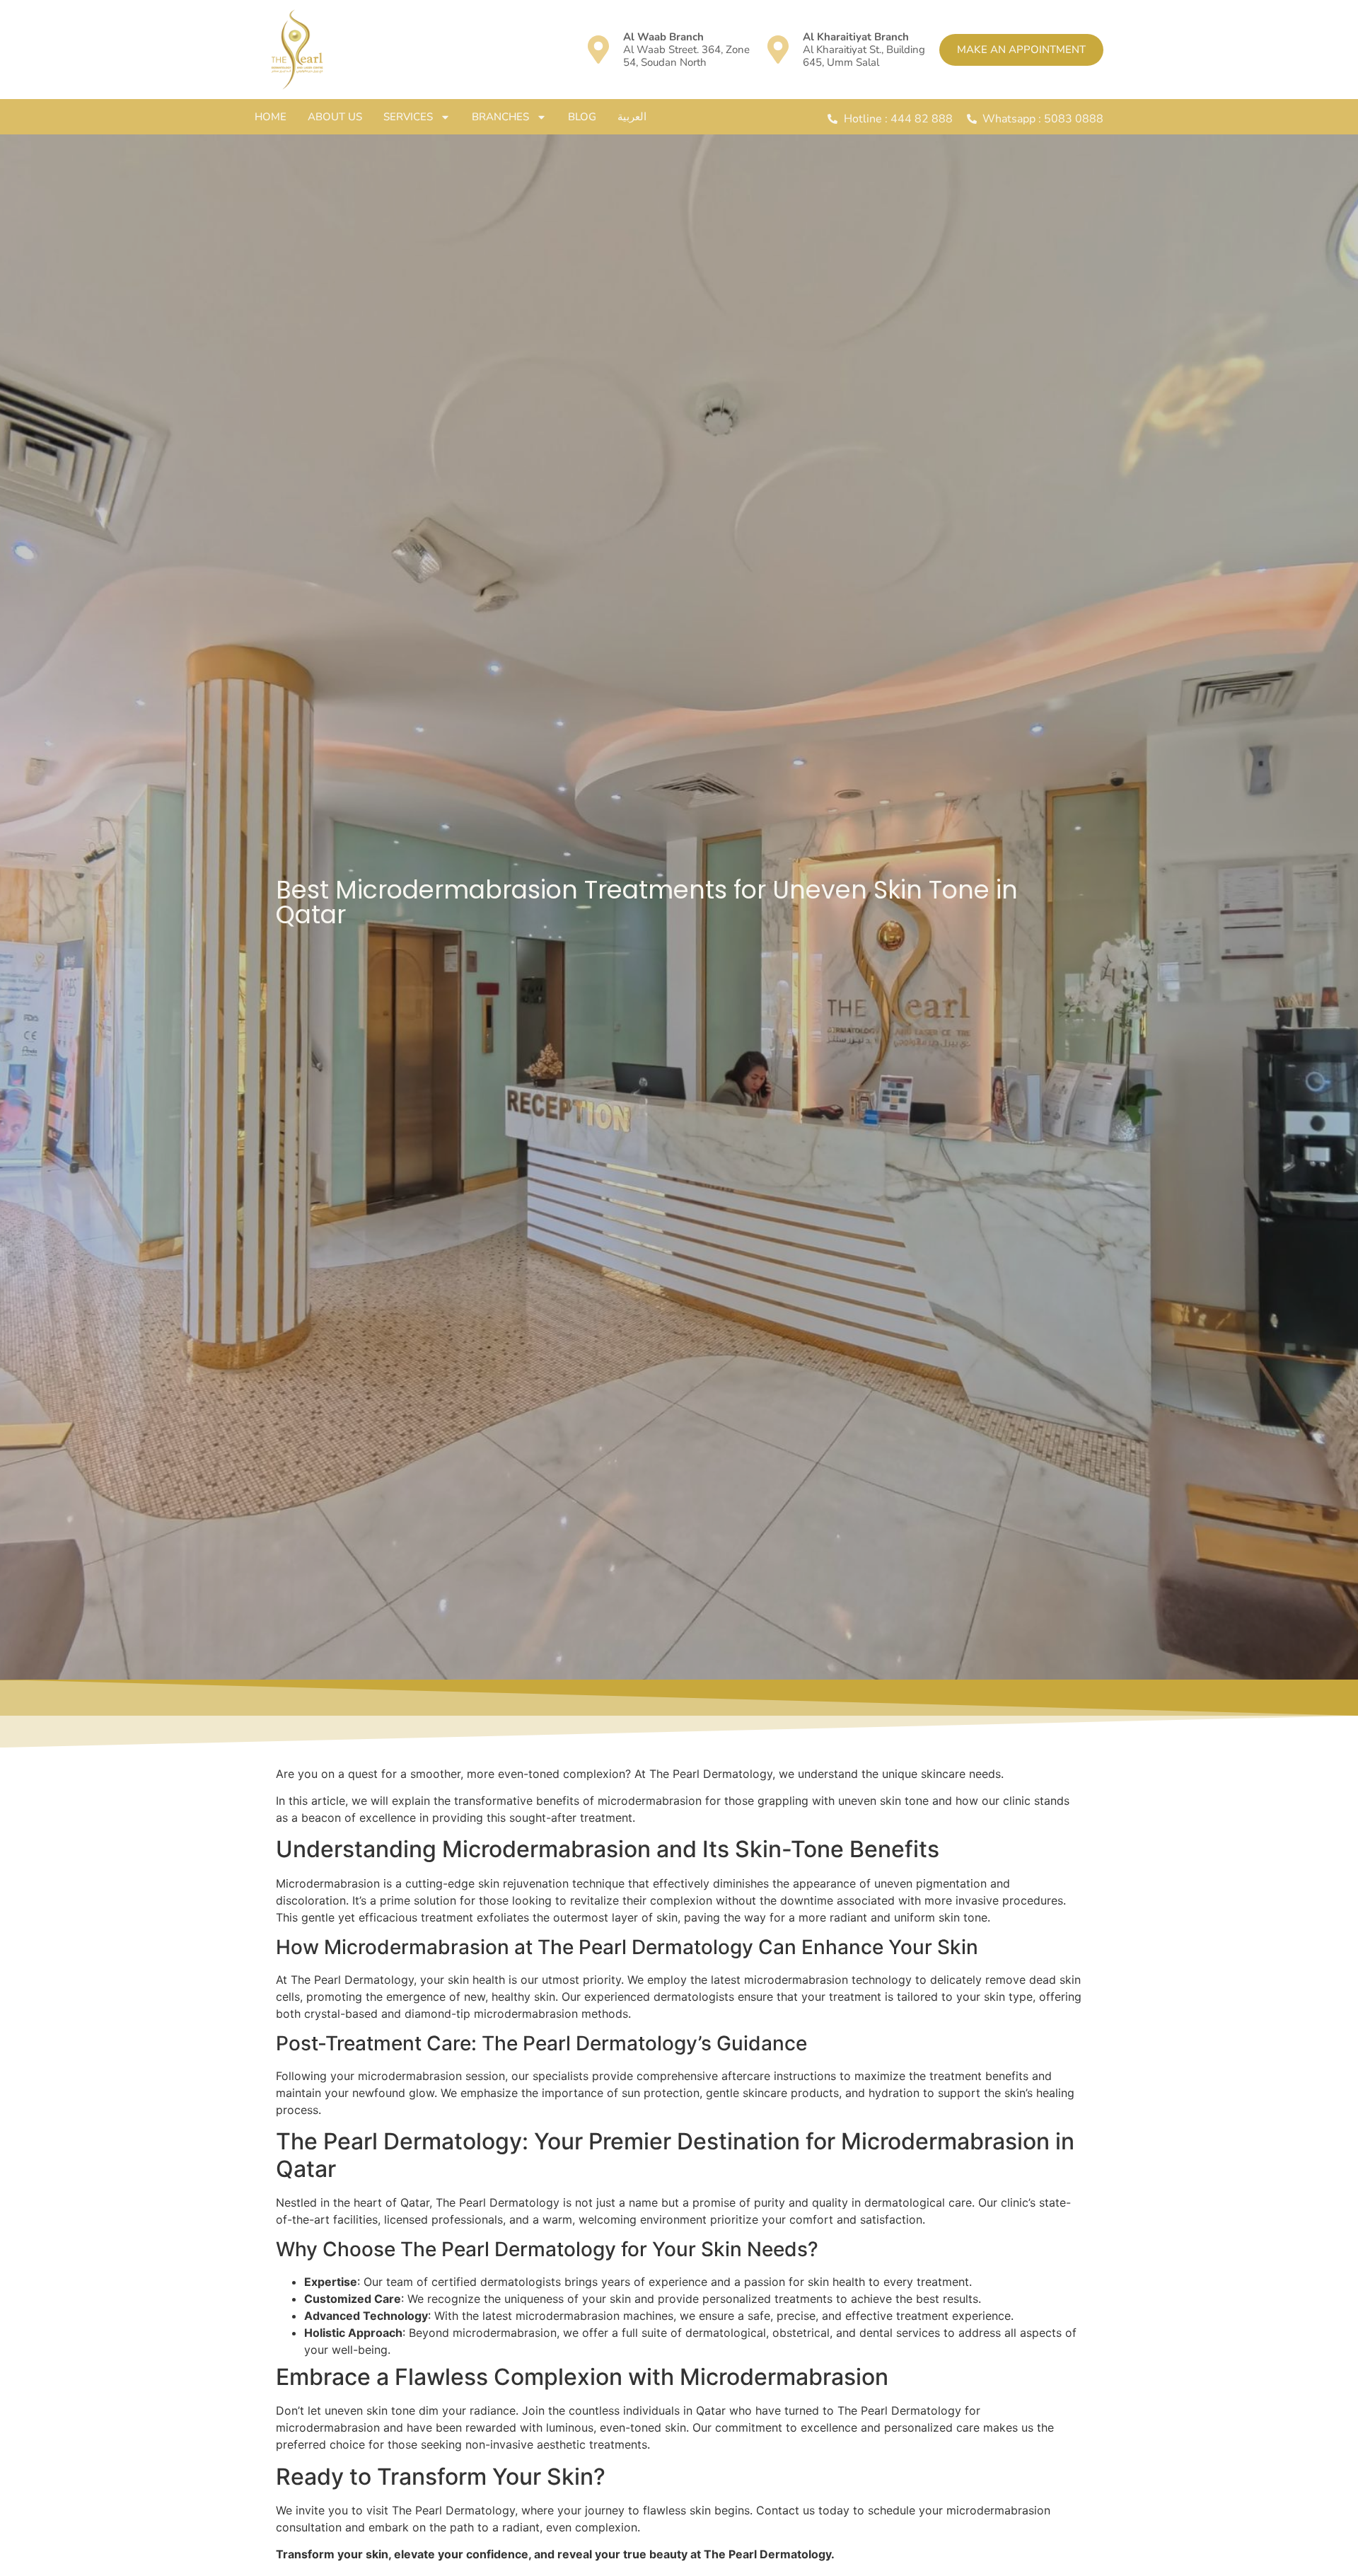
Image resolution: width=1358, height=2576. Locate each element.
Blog (582, 117)
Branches (500, 117)
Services (408, 117)
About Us (335, 117)
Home (271, 117)
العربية (632, 117)
